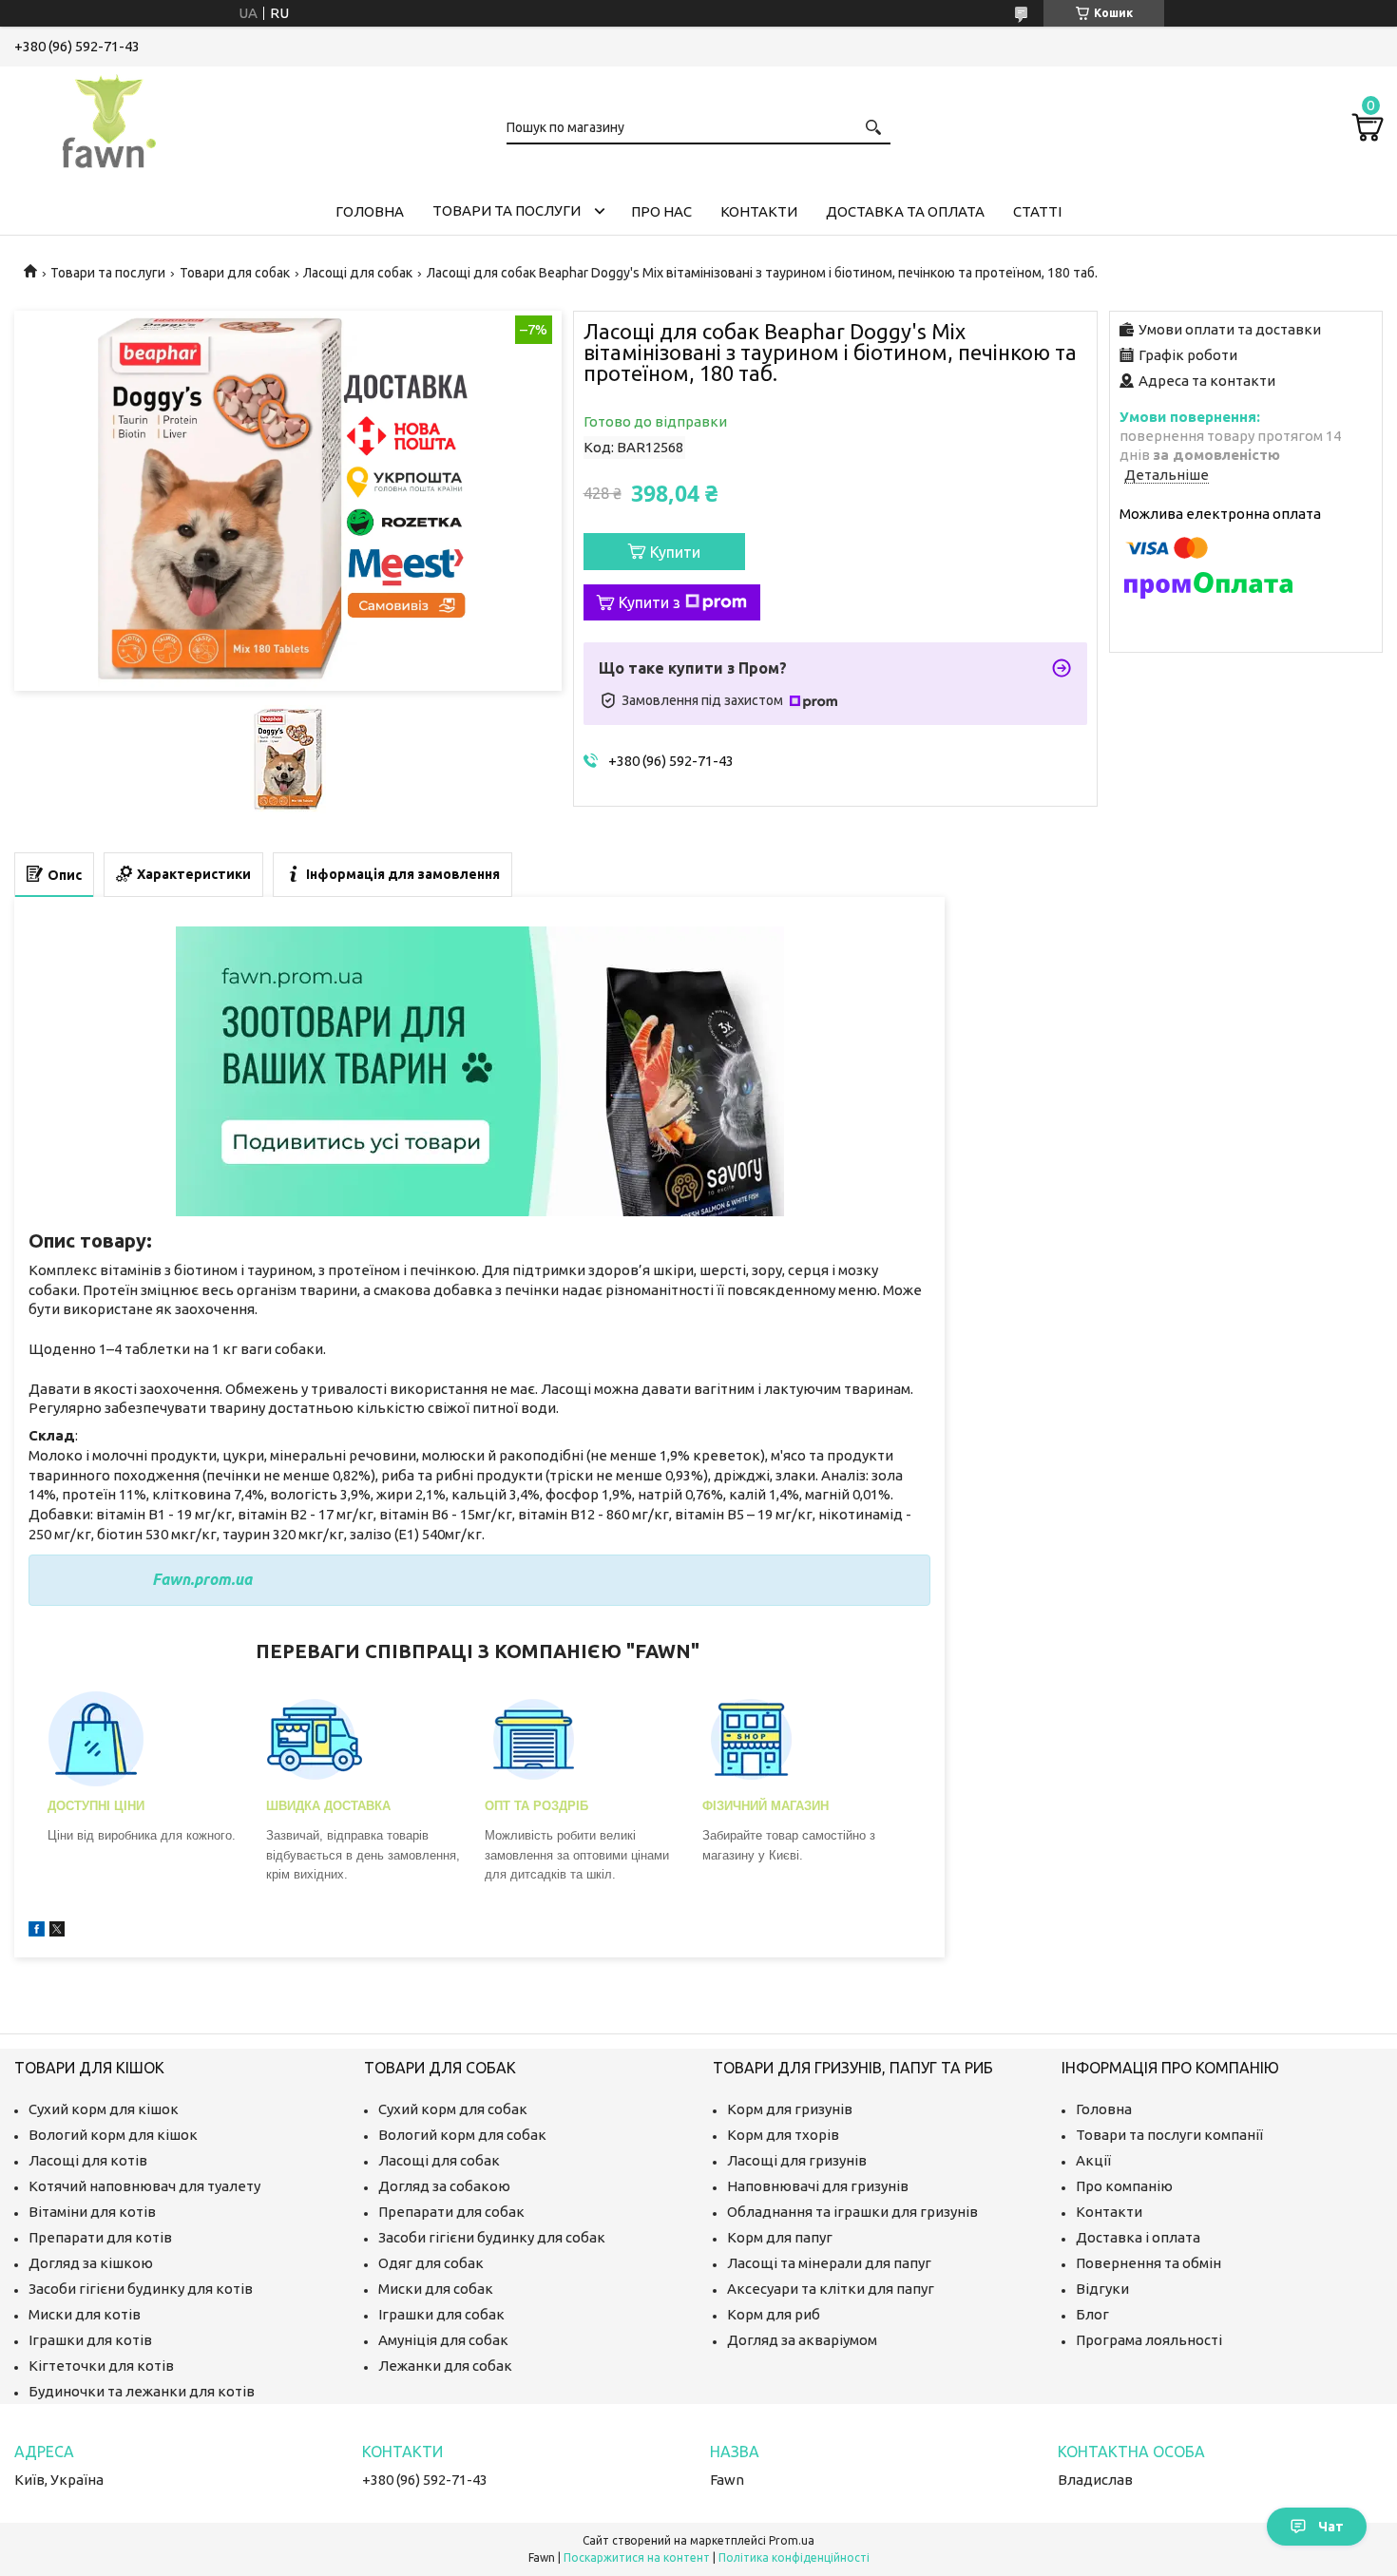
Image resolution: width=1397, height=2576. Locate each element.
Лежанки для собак (445, 2366)
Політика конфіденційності (794, 2557)
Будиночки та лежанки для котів (142, 2391)
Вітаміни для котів (92, 2212)
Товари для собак (235, 273)
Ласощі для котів (88, 2160)
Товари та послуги (507, 210)
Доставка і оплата (1138, 2237)
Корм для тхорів (783, 2135)
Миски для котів (85, 2314)
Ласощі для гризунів (797, 2160)
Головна (370, 211)
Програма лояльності (1149, 2340)
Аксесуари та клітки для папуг (831, 2289)
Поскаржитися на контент (637, 2557)
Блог (1092, 2314)
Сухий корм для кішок (104, 2109)
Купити (675, 552)
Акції (1093, 2160)
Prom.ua (792, 2540)
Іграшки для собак (441, 2314)
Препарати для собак (451, 2212)
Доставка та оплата (905, 211)
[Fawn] (109, 118)
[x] (57, 1931)
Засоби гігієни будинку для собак (492, 2237)
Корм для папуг (780, 2237)
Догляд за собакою (444, 2186)
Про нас (661, 211)
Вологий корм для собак (462, 2135)
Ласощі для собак (358, 273)
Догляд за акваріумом (802, 2340)
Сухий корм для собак (453, 2109)
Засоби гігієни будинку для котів (141, 2289)
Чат (1331, 2527)
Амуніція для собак (443, 2340)
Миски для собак (436, 2289)
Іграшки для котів (90, 2340)
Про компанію (1124, 2186)
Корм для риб (774, 2314)
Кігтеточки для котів (101, 2366)
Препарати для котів (100, 2237)
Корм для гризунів (790, 2109)
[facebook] (37, 1931)
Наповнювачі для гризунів (818, 2186)
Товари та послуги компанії (1169, 2135)
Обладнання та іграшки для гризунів (852, 2212)
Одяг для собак (431, 2263)
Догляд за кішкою (91, 2263)
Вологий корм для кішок (113, 2135)
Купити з (650, 602)
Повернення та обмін (1148, 2263)
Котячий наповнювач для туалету (144, 2186)
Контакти (759, 211)
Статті (1037, 211)
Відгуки (1102, 2289)
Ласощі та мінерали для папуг (829, 2263)
